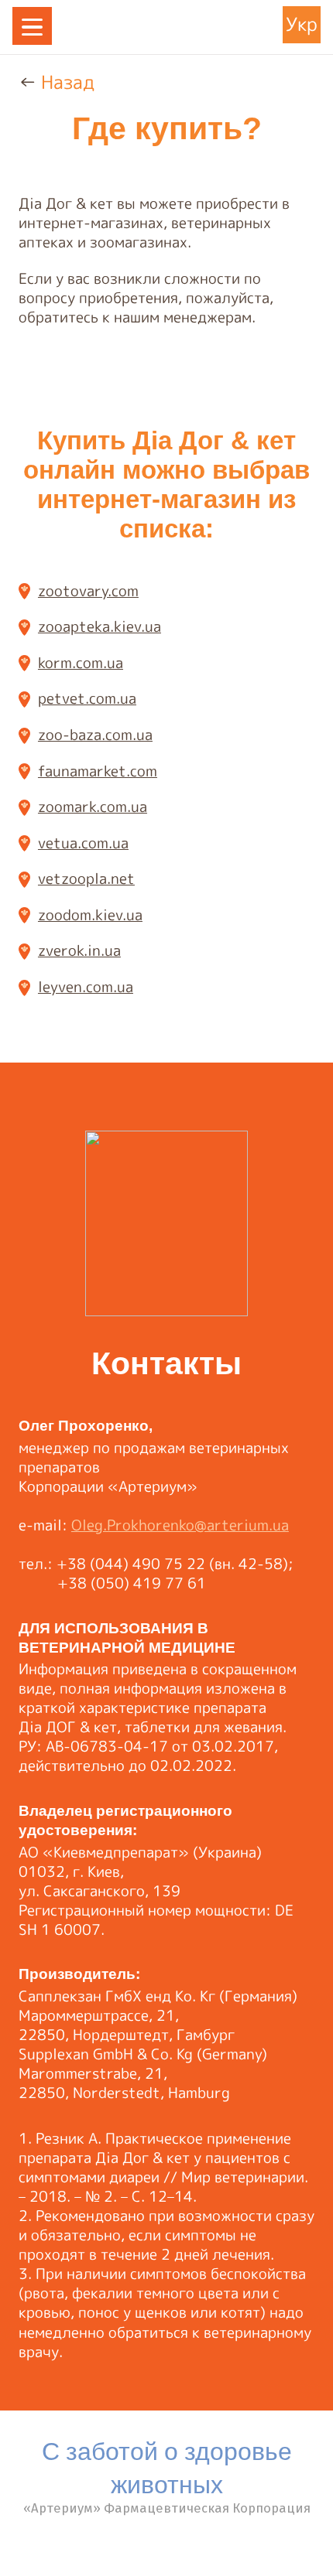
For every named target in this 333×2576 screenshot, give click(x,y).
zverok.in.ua (79, 950)
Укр (302, 24)
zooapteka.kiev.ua (100, 626)
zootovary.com (88, 590)
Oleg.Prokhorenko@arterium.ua (180, 1525)
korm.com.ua (81, 662)
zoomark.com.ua (93, 806)
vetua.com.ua (83, 842)
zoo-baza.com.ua (95, 734)
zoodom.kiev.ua (90, 914)
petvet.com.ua (87, 698)
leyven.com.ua (86, 986)
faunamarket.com (98, 770)
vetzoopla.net (86, 878)
